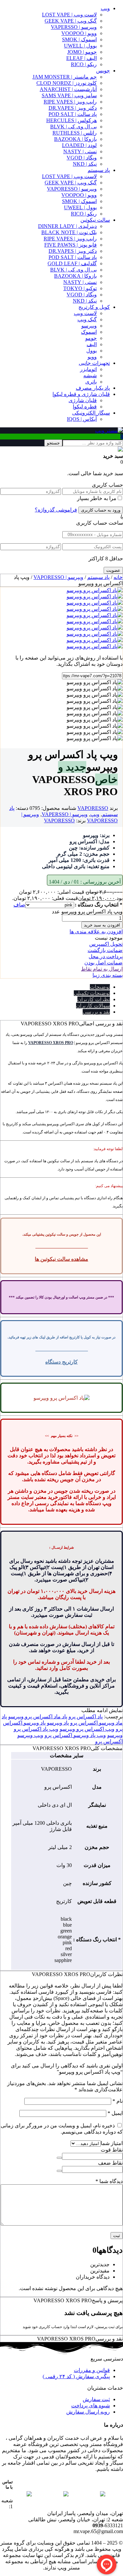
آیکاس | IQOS (82, 419)
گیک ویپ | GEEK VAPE (71, 21)
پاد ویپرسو (58, 1723)
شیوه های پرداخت (91, 2406)
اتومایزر (88, 369)
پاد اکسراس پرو (86, 1717)
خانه (118, 577)
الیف (92, 344)
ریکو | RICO (84, 64)
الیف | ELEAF (82, 58)
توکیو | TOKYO (80, 288)
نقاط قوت (112, 2150)
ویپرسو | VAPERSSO (74, 27)
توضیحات (100, 987)
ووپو (92, 357)
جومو (91, 338)
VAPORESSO (93, 808)
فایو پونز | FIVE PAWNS (71, 245)
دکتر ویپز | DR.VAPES (73, 108)
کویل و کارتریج (94, 307)
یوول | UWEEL (80, 207)
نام (118, 2101)
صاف (19, 905)
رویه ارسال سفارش (88, 2412)
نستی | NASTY (80, 151)
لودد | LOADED (79, 145)
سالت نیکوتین (95, 220)
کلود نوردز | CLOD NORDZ (67, 83)
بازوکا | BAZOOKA (75, 139)
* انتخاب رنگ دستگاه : (99, 905)
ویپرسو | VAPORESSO (72, 189)
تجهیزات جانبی (94, 363)
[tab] (55, 987)
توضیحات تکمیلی (92, 993)
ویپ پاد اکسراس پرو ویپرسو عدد (87, 912)
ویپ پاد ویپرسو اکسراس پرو (75, 1735)
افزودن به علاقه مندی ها (96, 932)
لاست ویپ (85, 313)
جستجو (53, 443)
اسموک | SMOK (79, 39)
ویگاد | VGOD (82, 158)
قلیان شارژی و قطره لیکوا (81, 394)
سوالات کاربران (93, 1006)
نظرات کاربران (94, 999)
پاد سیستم (99, 170)
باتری (91, 382)
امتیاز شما (112, 2143)
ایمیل (115, 2113)
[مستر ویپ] (109, 430)
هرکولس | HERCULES (72, 120)
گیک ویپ (87, 319)
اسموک (89, 332)
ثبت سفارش (96, 2399)
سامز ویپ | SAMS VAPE (69, 95)
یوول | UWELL (80, 46)
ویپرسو (89, 326)
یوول (92, 351)
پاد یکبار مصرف (93, 388)
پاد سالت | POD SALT (73, 114)
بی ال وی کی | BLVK (73, 127)
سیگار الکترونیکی (91, 413)
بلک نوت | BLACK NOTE (69, 232)
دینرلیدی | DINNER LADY (67, 226)
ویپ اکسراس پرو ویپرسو (87, 1729)
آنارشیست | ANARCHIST (68, 89)
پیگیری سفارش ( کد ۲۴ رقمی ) (76, 2376)
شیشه (90, 375)
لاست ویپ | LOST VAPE (69, 15)
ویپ (105, 8)
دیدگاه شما (109, 2181)
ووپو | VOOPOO (79, 33)
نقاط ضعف (110, 2163)
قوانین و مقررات (92, 2370)
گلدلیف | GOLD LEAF (72, 263)
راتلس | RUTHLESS (75, 133)
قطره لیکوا (85, 407)
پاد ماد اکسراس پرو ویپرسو (38, 1717)
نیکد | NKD (85, 164)
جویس (103, 71)
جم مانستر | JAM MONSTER (65, 77)
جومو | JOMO (82, 52)
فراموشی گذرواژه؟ (56, 510)
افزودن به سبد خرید (102, 925)
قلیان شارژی (83, 400)
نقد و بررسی (96, 1012)
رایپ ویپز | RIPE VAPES (70, 102)
